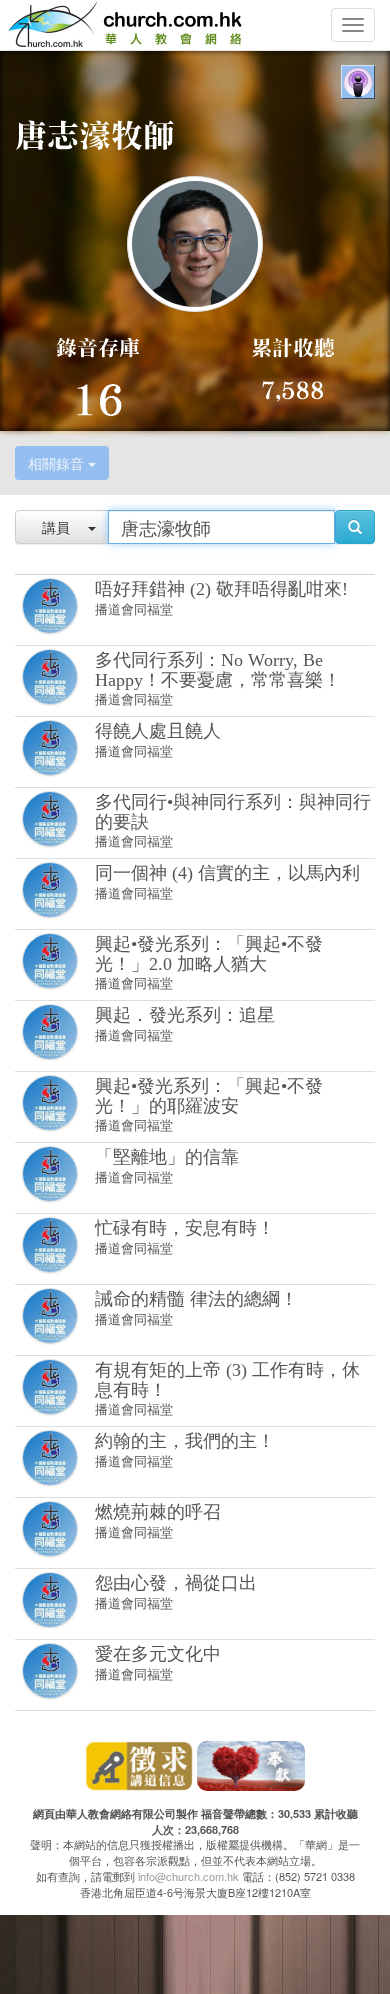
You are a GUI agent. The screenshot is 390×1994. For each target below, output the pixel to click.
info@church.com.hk (188, 1876)
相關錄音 (58, 463)
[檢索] (355, 527)
